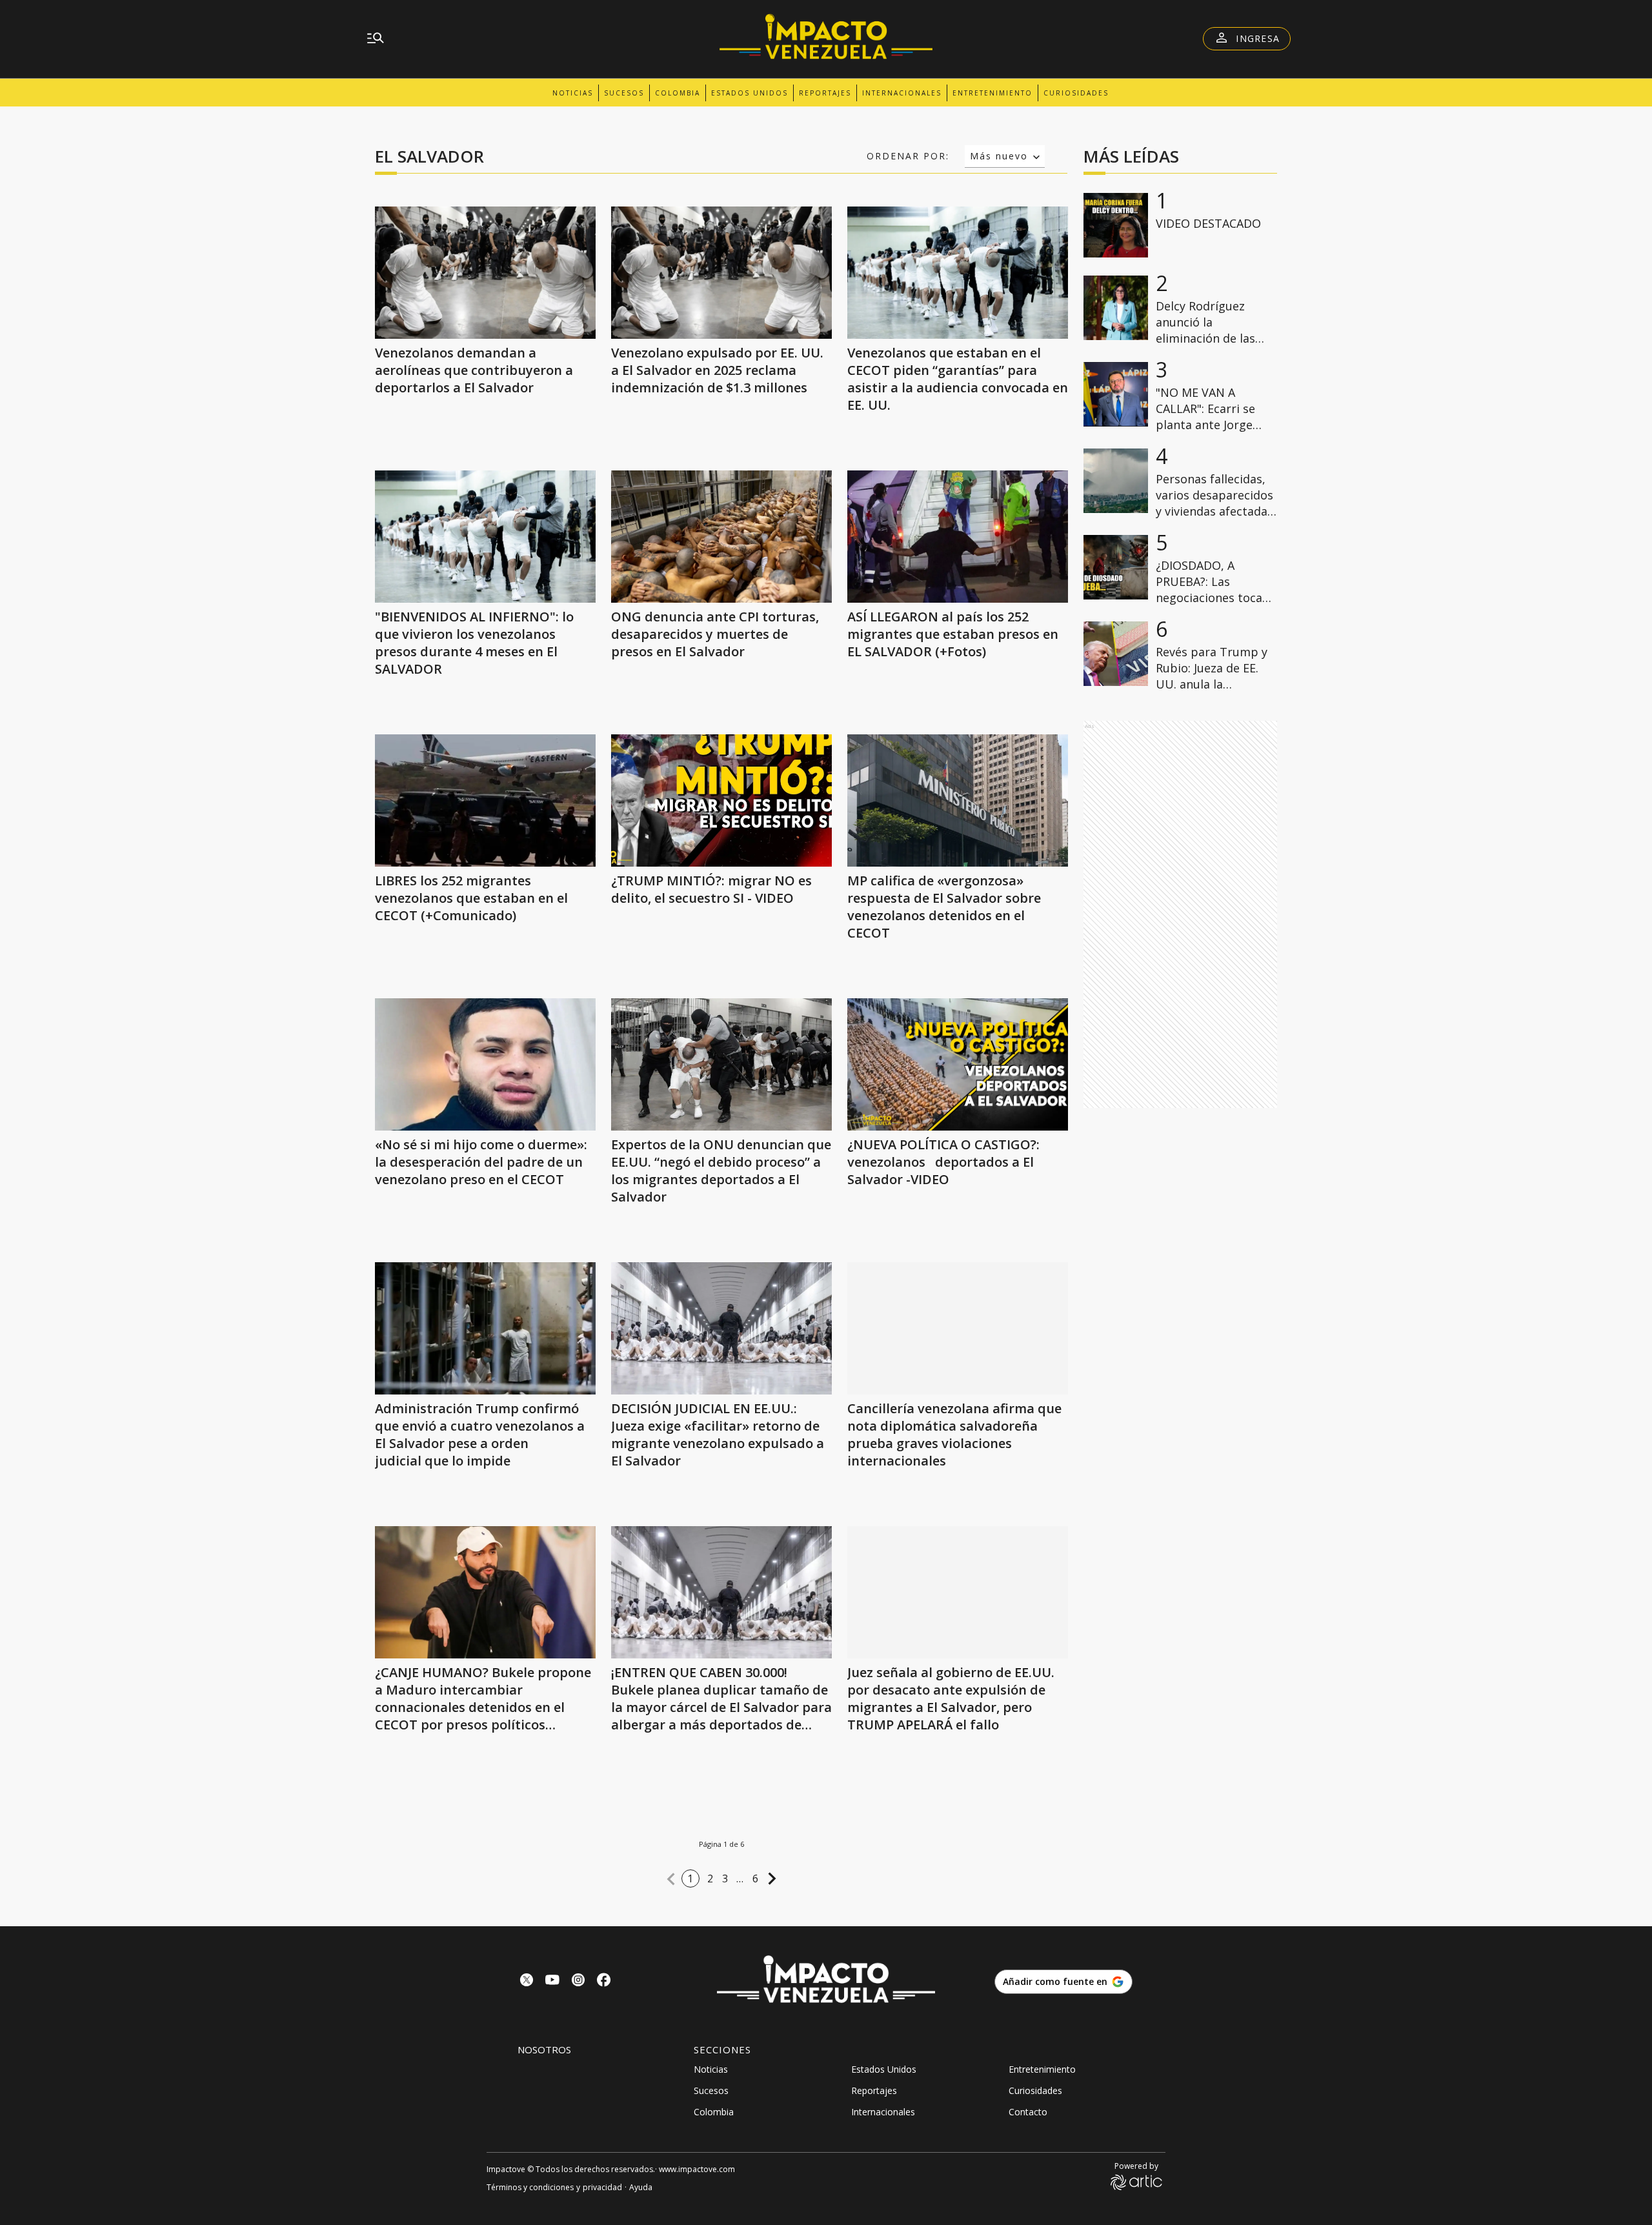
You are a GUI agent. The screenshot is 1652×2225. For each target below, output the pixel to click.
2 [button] (710, 1878)
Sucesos (624, 93)
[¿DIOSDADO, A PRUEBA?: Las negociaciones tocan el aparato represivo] (1116, 567)
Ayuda (641, 2187)
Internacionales (902, 93)
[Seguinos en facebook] (604, 1981)
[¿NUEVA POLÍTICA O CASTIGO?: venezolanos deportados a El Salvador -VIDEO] (958, 1064)
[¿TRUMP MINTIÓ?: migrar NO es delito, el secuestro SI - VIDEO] (721, 800)
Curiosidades (1076, 93)
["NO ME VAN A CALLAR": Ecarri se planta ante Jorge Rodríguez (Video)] (1116, 394)
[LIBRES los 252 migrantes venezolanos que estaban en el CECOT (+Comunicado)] (485, 800)
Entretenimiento (992, 93)
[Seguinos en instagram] (578, 1981)
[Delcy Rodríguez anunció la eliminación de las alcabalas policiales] (1116, 308)
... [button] (740, 1878)
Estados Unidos (750, 93)
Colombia (678, 93)
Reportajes (825, 93)
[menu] (376, 39)
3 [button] (725, 1878)
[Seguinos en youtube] (552, 1981)
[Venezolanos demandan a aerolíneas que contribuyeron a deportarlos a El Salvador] (485, 273)
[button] (671, 1879)
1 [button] (690, 1878)
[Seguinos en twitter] (527, 1981)
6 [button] (756, 1878)
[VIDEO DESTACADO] (1116, 225)
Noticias (573, 93)
